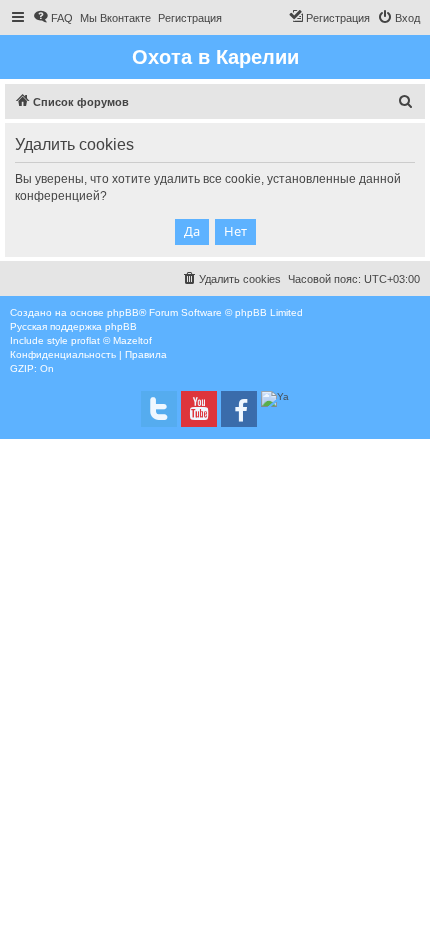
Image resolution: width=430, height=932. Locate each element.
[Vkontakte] (159, 409)
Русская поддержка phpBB (73, 326)
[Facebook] (239, 409)
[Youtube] (199, 409)
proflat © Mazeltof (111, 340)
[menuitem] (53, 18)
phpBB (123, 312)
